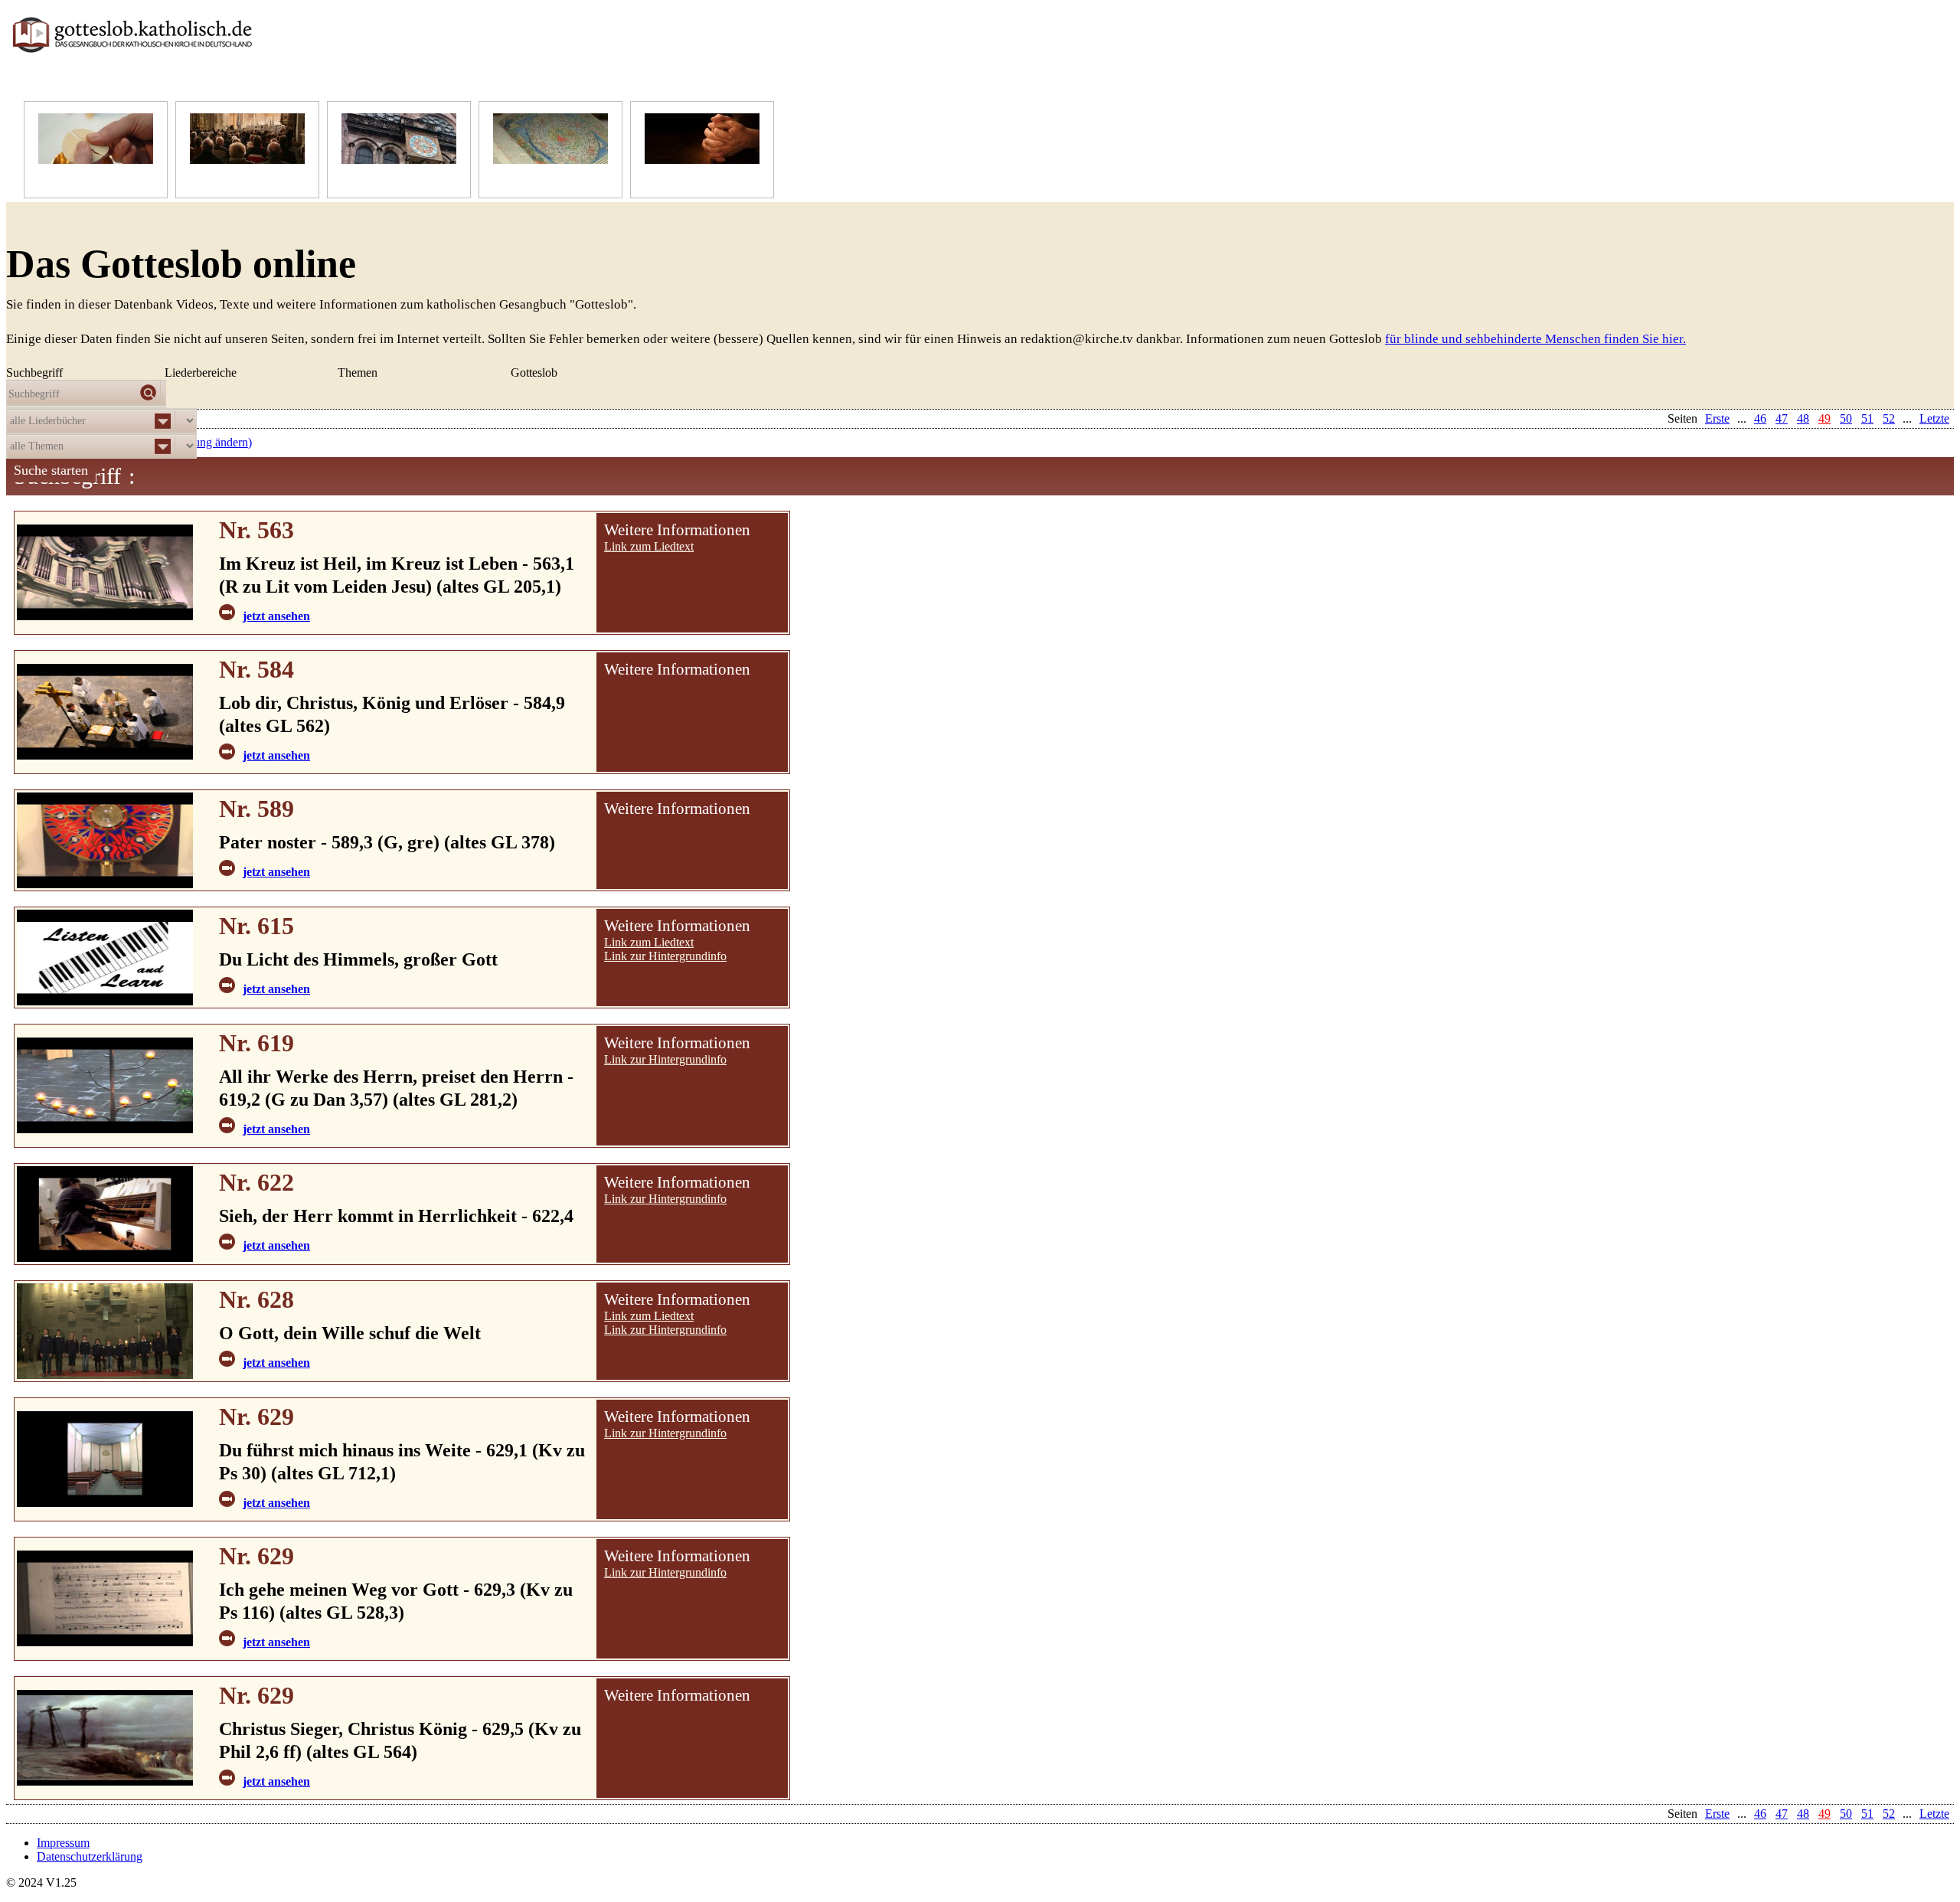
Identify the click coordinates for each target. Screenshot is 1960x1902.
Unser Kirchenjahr (386, 179)
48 (1803, 1814)
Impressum (63, 1843)
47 (1782, 1814)
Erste (1717, 1814)
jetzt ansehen (276, 616)
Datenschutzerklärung (90, 1856)
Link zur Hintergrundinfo (665, 956)
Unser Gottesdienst (236, 179)
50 (1846, 1814)
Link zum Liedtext (649, 546)
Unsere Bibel (525, 179)
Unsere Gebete (681, 179)
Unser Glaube (72, 179)
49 (1824, 1814)
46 (1760, 1814)
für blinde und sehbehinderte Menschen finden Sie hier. (1535, 339)
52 (1889, 1814)
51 (1867, 1814)
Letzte (1934, 1814)
